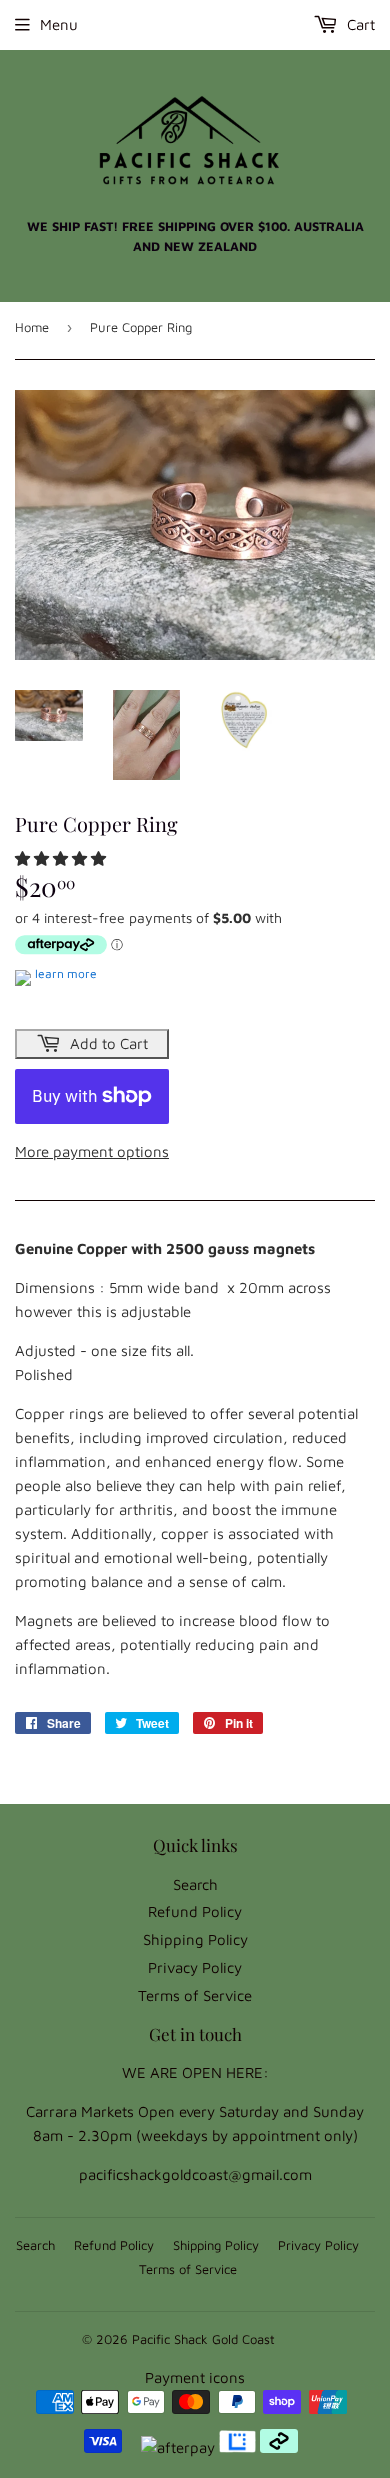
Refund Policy (195, 1911)
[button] (62, 858)
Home (32, 327)
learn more (66, 973)
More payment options (92, 1151)
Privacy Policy (195, 1967)
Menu (59, 24)
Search (195, 1884)
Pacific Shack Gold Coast (203, 2339)
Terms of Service (195, 1995)
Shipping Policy (195, 1939)
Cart (359, 24)
